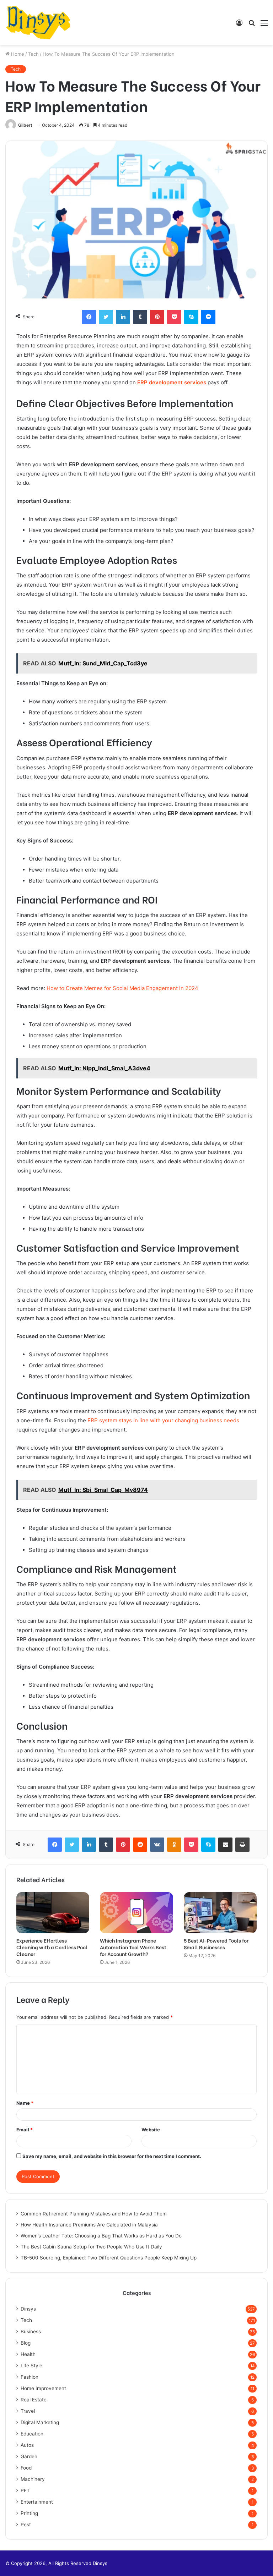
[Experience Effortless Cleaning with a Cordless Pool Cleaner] (53, 1913)
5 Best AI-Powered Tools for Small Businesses (216, 1944)
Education (32, 2434)
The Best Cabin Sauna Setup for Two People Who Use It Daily (91, 2247)
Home (17, 54)
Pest (26, 2525)
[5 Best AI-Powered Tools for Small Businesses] (220, 1913)
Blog (26, 2343)
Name (25, 2103)
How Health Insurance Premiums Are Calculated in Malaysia (89, 2225)
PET (25, 2490)
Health (28, 2354)
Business (31, 2331)
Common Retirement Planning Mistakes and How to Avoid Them (94, 2214)
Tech (33, 54)
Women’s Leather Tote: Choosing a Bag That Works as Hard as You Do (101, 2236)
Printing (29, 2513)
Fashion (30, 2377)
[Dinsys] (38, 23)
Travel (28, 2411)
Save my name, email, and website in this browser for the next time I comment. (112, 2156)
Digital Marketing (40, 2422)
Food (26, 2468)
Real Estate (34, 2400)
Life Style (31, 2366)
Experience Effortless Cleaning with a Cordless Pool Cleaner (52, 1947)
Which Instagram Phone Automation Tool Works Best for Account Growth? (133, 1947)
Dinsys (28, 2309)
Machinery (33, 2479)
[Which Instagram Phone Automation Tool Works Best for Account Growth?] (136, 1913)
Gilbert (25, 125)
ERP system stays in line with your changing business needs (163, 1420)
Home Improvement (43, 2388)
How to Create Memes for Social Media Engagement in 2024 (122, 988)
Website (151, 2130)
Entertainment (37, 2502)
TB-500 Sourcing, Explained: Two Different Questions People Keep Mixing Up (109, 2258)
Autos (27, 2445)
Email (25, 2130)
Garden (29, 2456)
